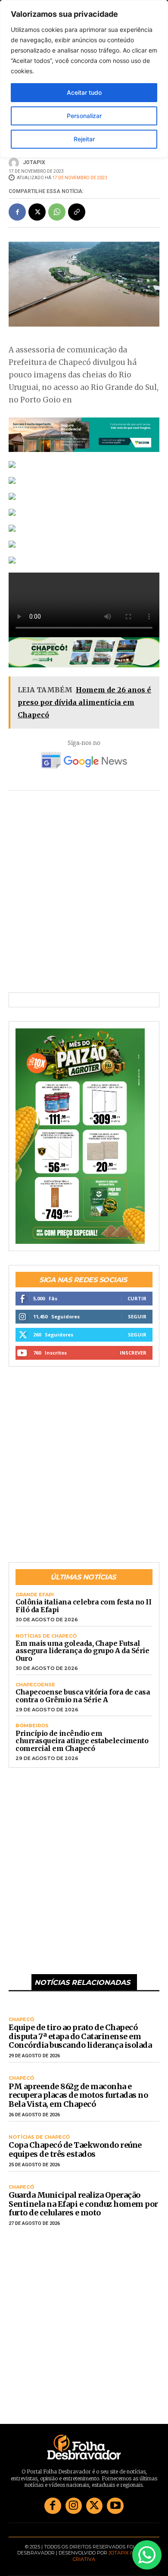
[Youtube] (115, 2501)
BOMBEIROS (32, 1721)
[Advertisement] (84, 893)
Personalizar (84, 116)
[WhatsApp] (57, 207)
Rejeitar (84, 139)
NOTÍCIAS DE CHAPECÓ (46, 1631)
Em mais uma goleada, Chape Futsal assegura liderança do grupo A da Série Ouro (82, 1646)
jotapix (34, 158)
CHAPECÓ (21, 2015)
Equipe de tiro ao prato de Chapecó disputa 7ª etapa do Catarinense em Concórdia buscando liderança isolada (80, 2031)
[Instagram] (74, 2501)
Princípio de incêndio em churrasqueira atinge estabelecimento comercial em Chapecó (82, 1736)
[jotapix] (15, 158)
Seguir (137, 1312)
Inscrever (133, 1348)
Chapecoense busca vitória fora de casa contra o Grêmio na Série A (83, 1691)
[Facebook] (17, 207)
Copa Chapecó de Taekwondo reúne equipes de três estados (75, 2145)
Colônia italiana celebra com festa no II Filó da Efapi (83, 1601)
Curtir (137, 1294)
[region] (84, 79)
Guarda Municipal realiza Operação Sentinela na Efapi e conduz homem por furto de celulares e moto (83, 2199)
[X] (37, 207)
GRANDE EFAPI (35, 1590)
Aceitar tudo (84, 92)
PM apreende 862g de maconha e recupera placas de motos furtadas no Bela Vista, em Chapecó (78, 2090)
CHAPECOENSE (35, 1680)
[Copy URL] (77, 207)
